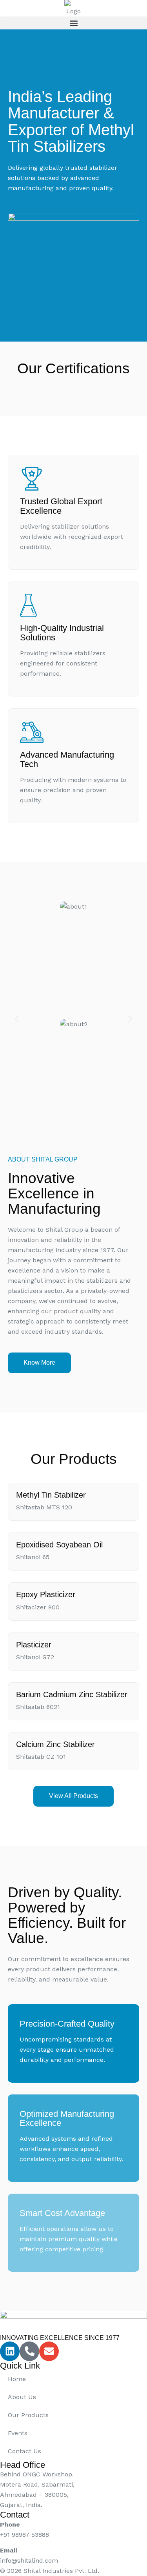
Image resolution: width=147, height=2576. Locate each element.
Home (17, 2379)
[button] (73, 23)
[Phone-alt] (29, 2351)
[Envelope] (49, 2351)
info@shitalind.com (29, 2561)
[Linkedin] (10, 2351)
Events (18, 2433)
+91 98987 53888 (24, 2535)
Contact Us (24, 2451)
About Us (22, 2397)
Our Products (28, 2415)
